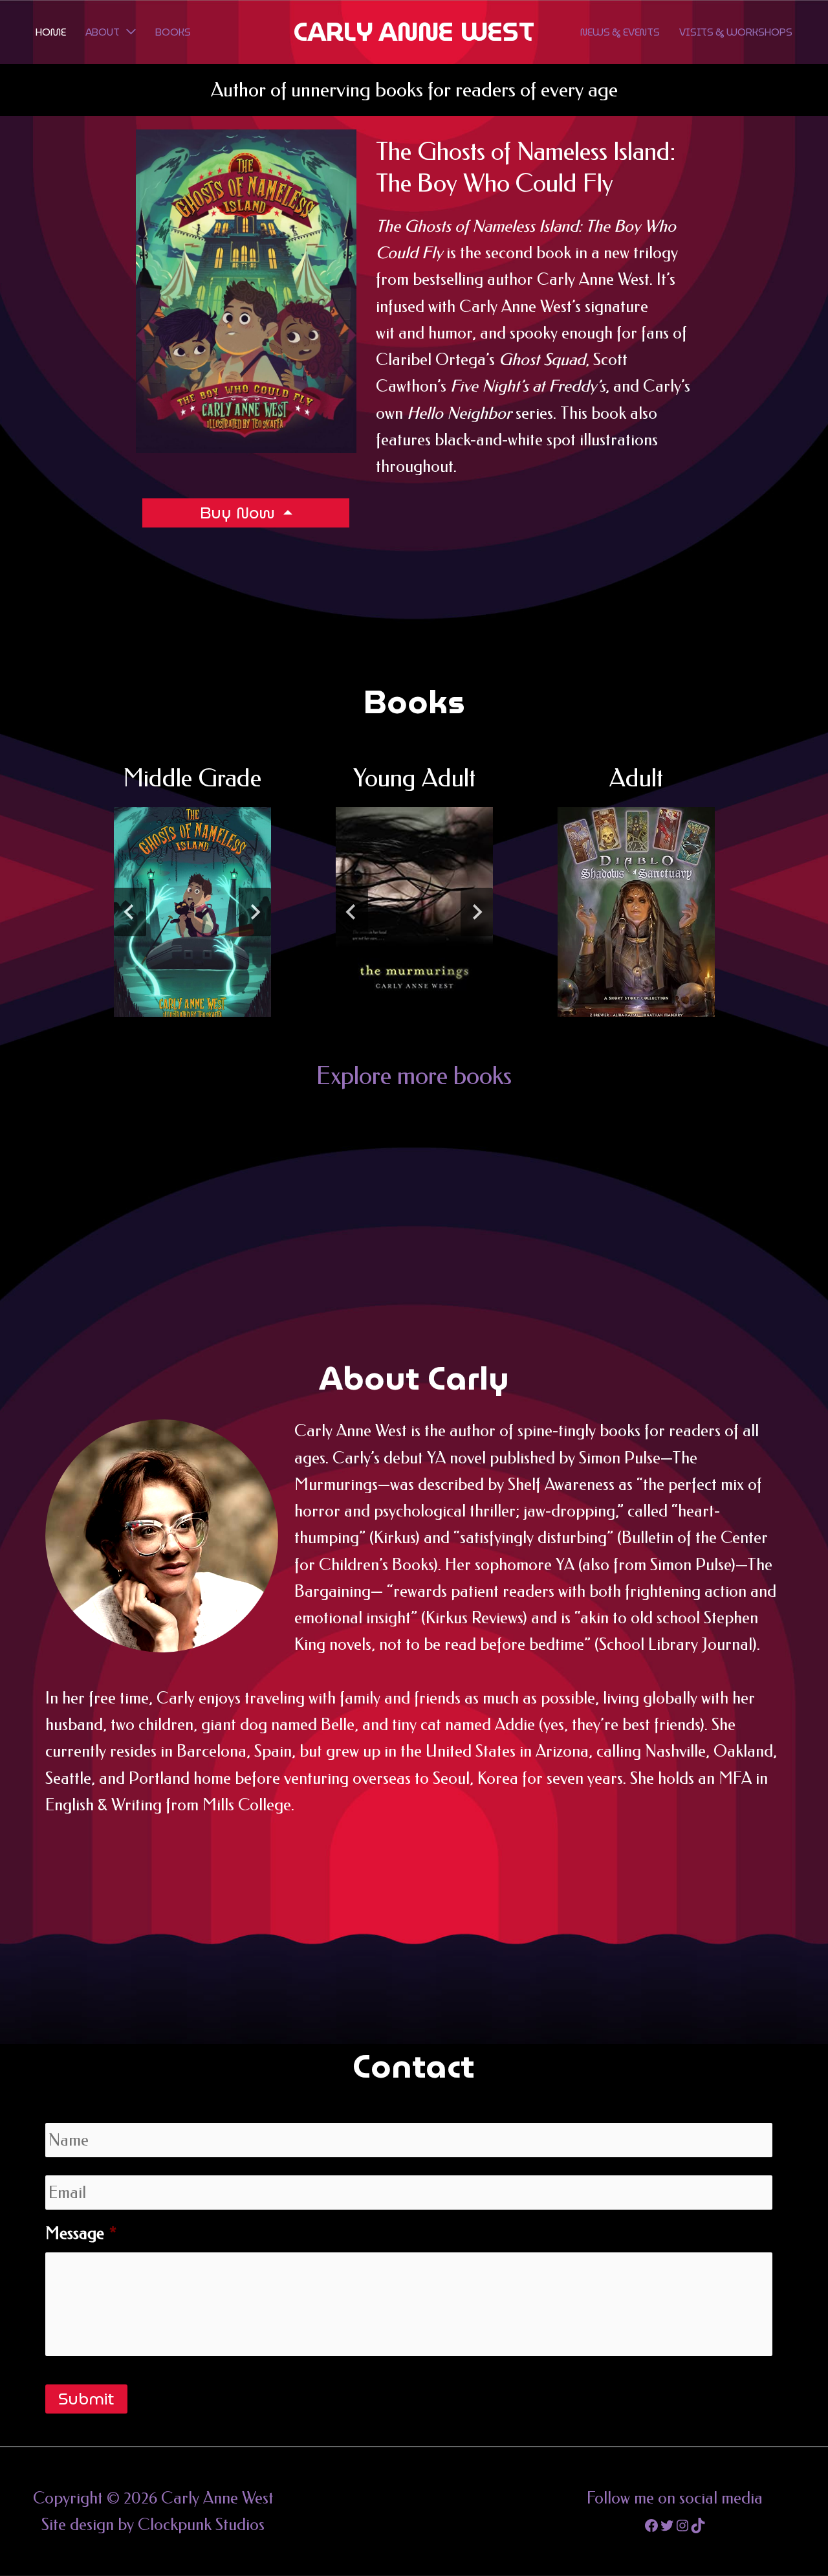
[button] (128, 32)
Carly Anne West (414, 32)
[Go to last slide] (130, 912)
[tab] (156, 1027)
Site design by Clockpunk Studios (153, 2525)
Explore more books (414, 1076)
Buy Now (240, 513)
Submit (86, 2399)
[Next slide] (255, 912)
